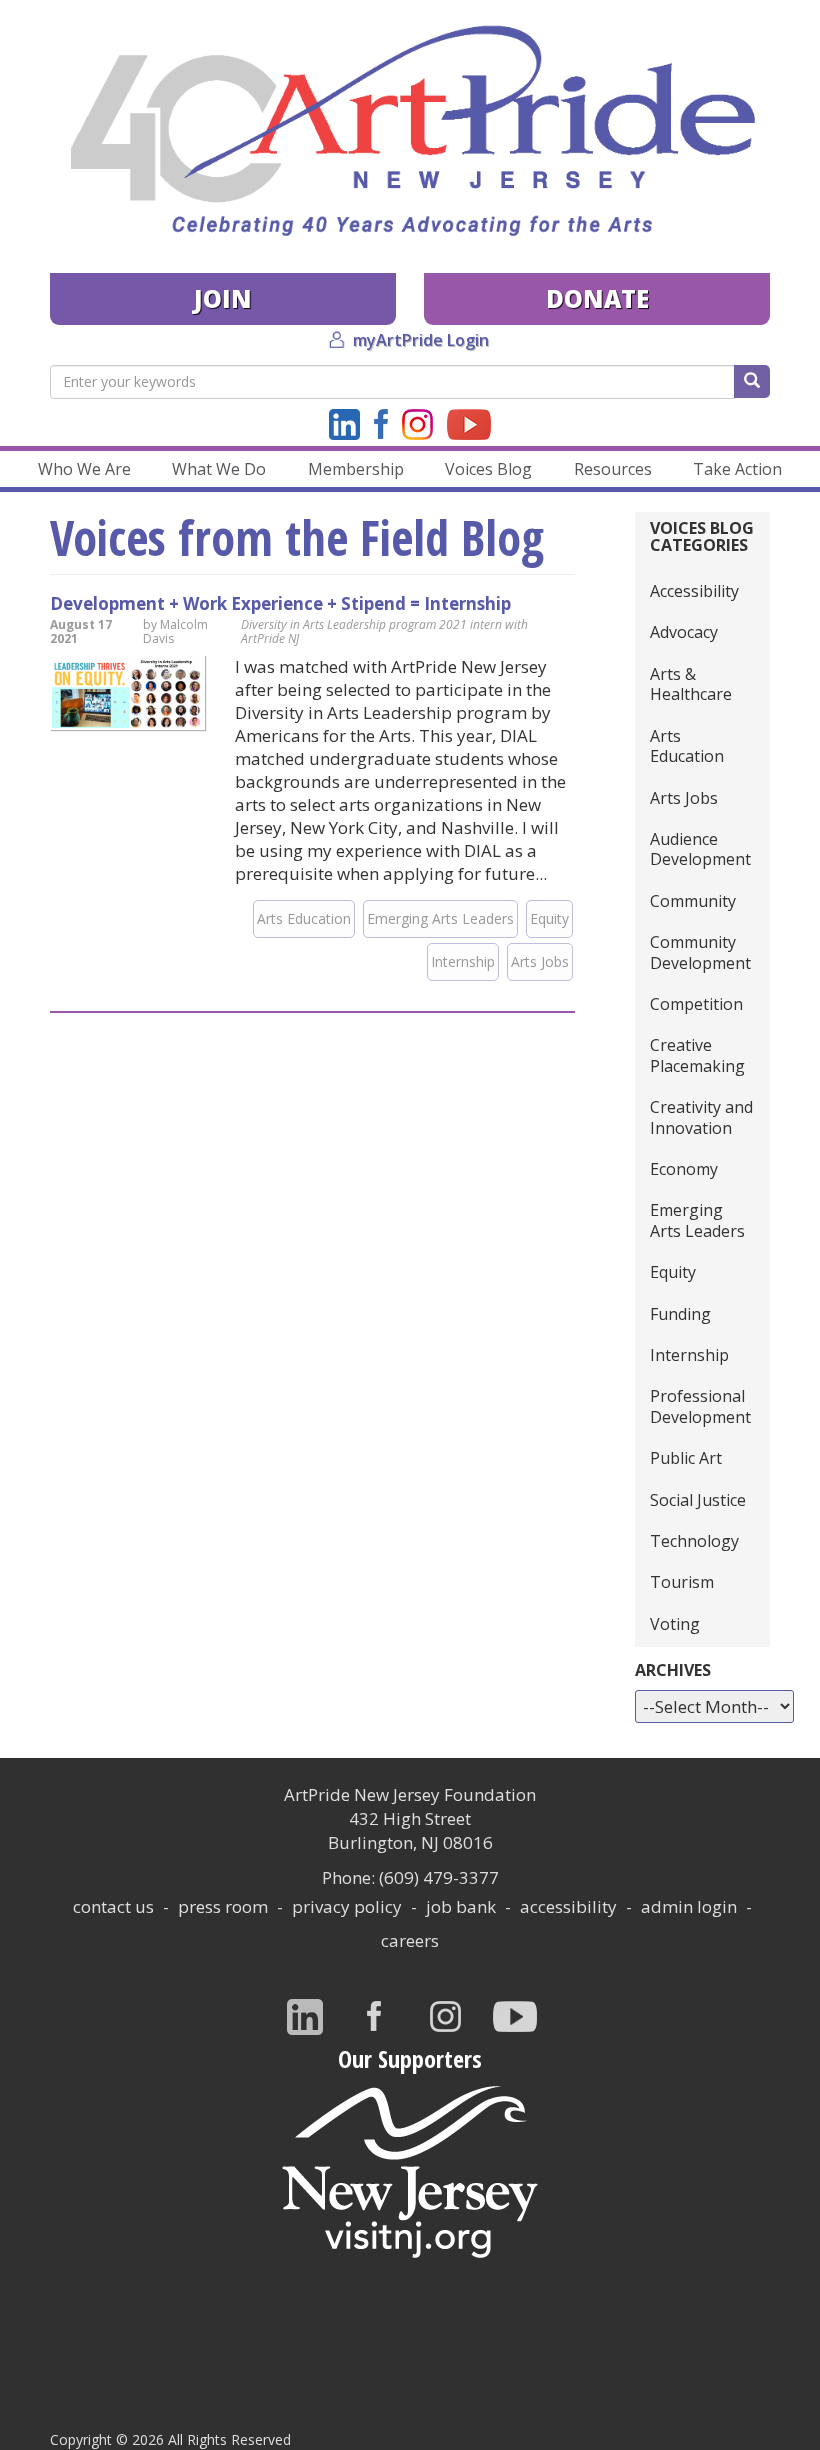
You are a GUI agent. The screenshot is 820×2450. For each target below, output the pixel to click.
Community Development (700, 952)
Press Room (223, 1906)
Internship (463, 961)
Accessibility (694, 591)
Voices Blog (488, 469)
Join (223, 298)
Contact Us (113, 1906)
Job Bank (461, 1906)
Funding (680, 1314)
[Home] (410, 131)
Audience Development (700, 849)
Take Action (737, 469)
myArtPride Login (421, 340)
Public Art (686, 1458)
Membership (356, 469)
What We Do (219, 469)
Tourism (682, 1582)
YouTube (469, 424)
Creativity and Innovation (701, 1117)
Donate (597, 298)
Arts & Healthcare (691, 684)
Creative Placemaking (697, 1055)
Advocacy (684, 632)
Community (693, 901)
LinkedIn (344, 424)
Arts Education (304, 918)
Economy (684, 1169)
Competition (696, 1004)
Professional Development (700, 1406)
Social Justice (698, 1500)
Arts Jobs (540, 961)
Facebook (381, 424)
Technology (694, 1541)
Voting (675, 1624)
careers (410, 1940)
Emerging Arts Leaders (440, 918)
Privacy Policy (347, 1906)
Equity (549, 918)
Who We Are (84, 469)
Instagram (417, 424)
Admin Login (689, 1906)
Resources (613, 469)
